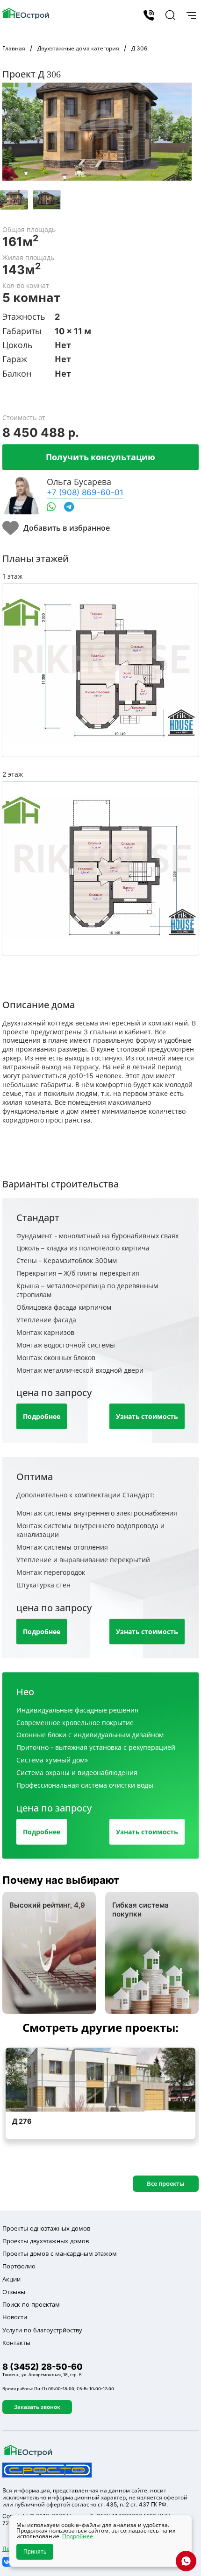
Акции (11, 2279)
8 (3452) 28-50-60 (149, 15)
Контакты (16, 2343)
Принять (35, 2552)
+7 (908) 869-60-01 (85, 492)
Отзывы (14, 2292)
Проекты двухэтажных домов (46, 2241)
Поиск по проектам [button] (31, 2304)
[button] (169, 15)
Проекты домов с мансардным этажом (60, 2253)
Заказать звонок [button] (37, 2407)
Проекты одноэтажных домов (46, 2228)
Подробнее (42, 1416)
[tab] (14, 200)
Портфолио (19, 2266)
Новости (15, 2317)
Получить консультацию (100, 457)
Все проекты (166, 2183)
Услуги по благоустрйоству (42, 2330)
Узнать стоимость (147, 1416)
